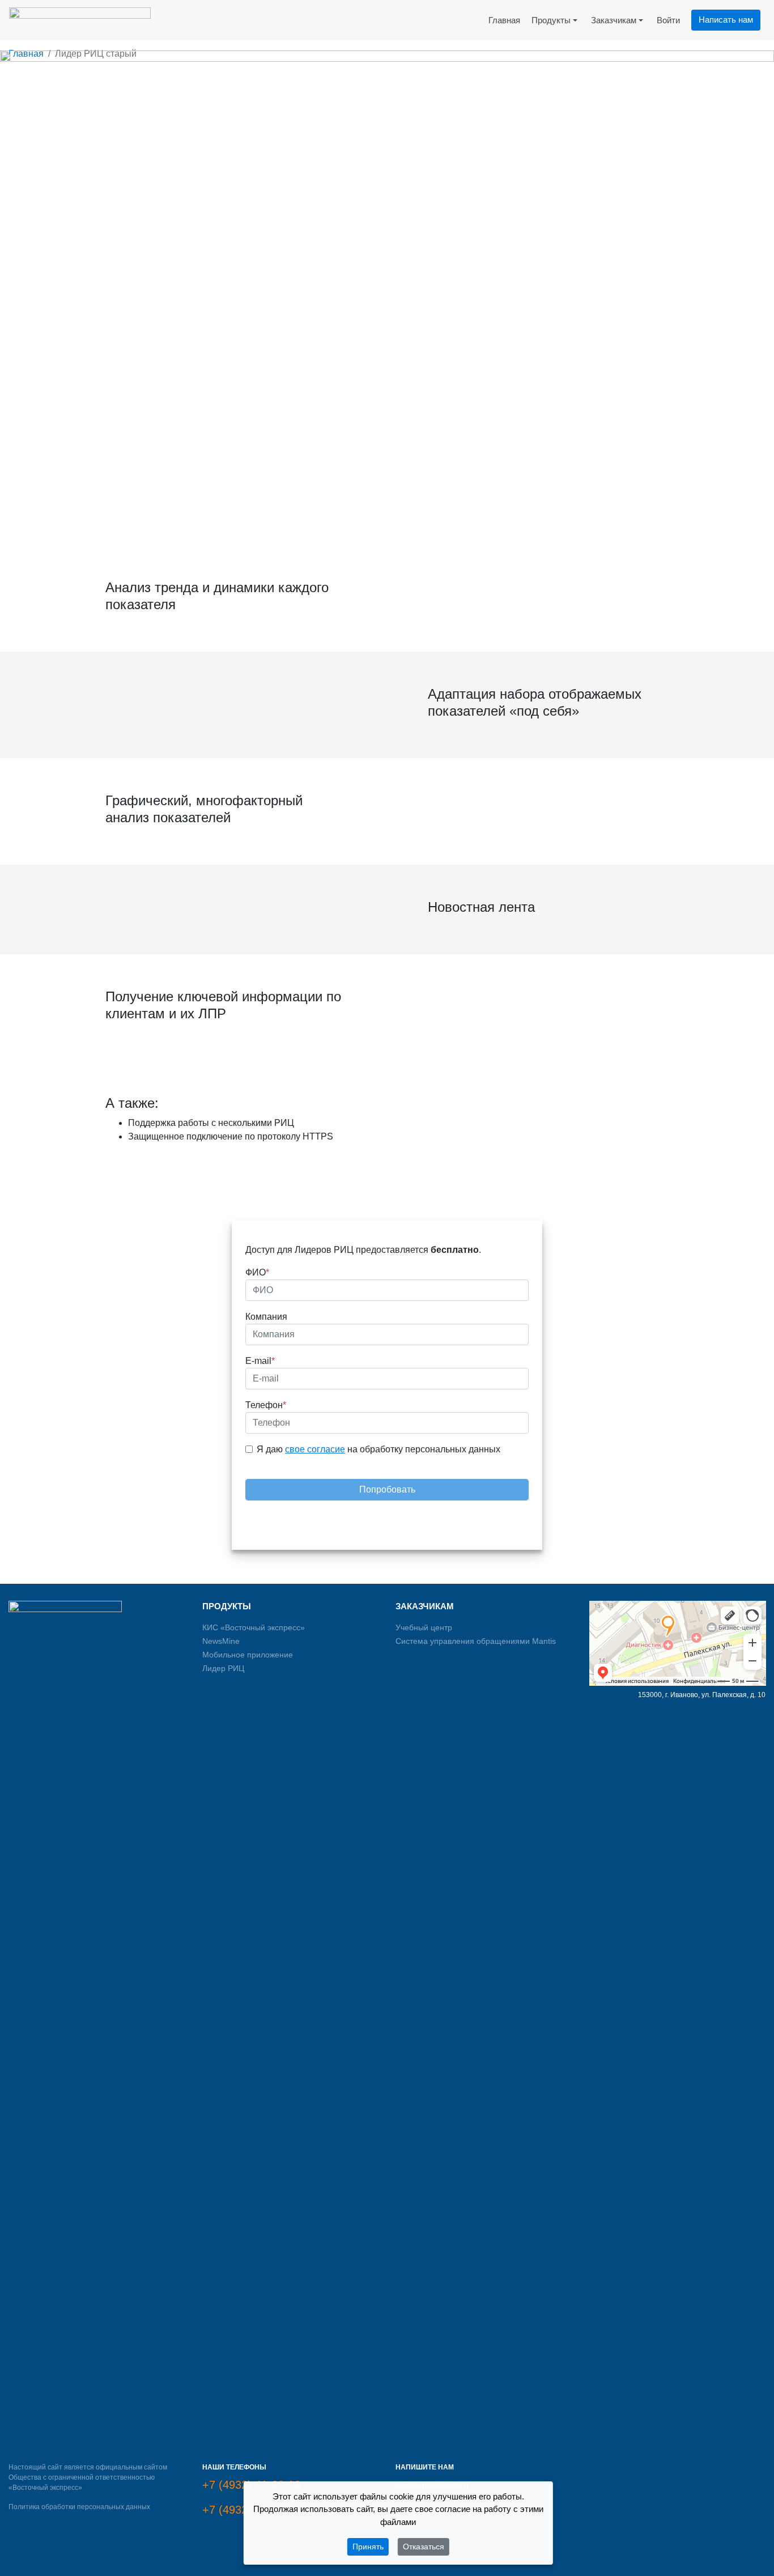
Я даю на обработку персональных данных (379, 1449)
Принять (368, 2547)
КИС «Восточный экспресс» (254, 1627)
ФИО (257, 1272)
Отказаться (424, 2547)
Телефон (266, 1405)
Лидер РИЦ (223, 1668)
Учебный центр (424, 1627)
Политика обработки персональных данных (79, 2507)
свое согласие (315, 1449)
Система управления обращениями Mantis (476, 1641)
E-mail (260, 1361)
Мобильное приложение (248, 1655)
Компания (266, 1317)
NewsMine (221, 1641)
